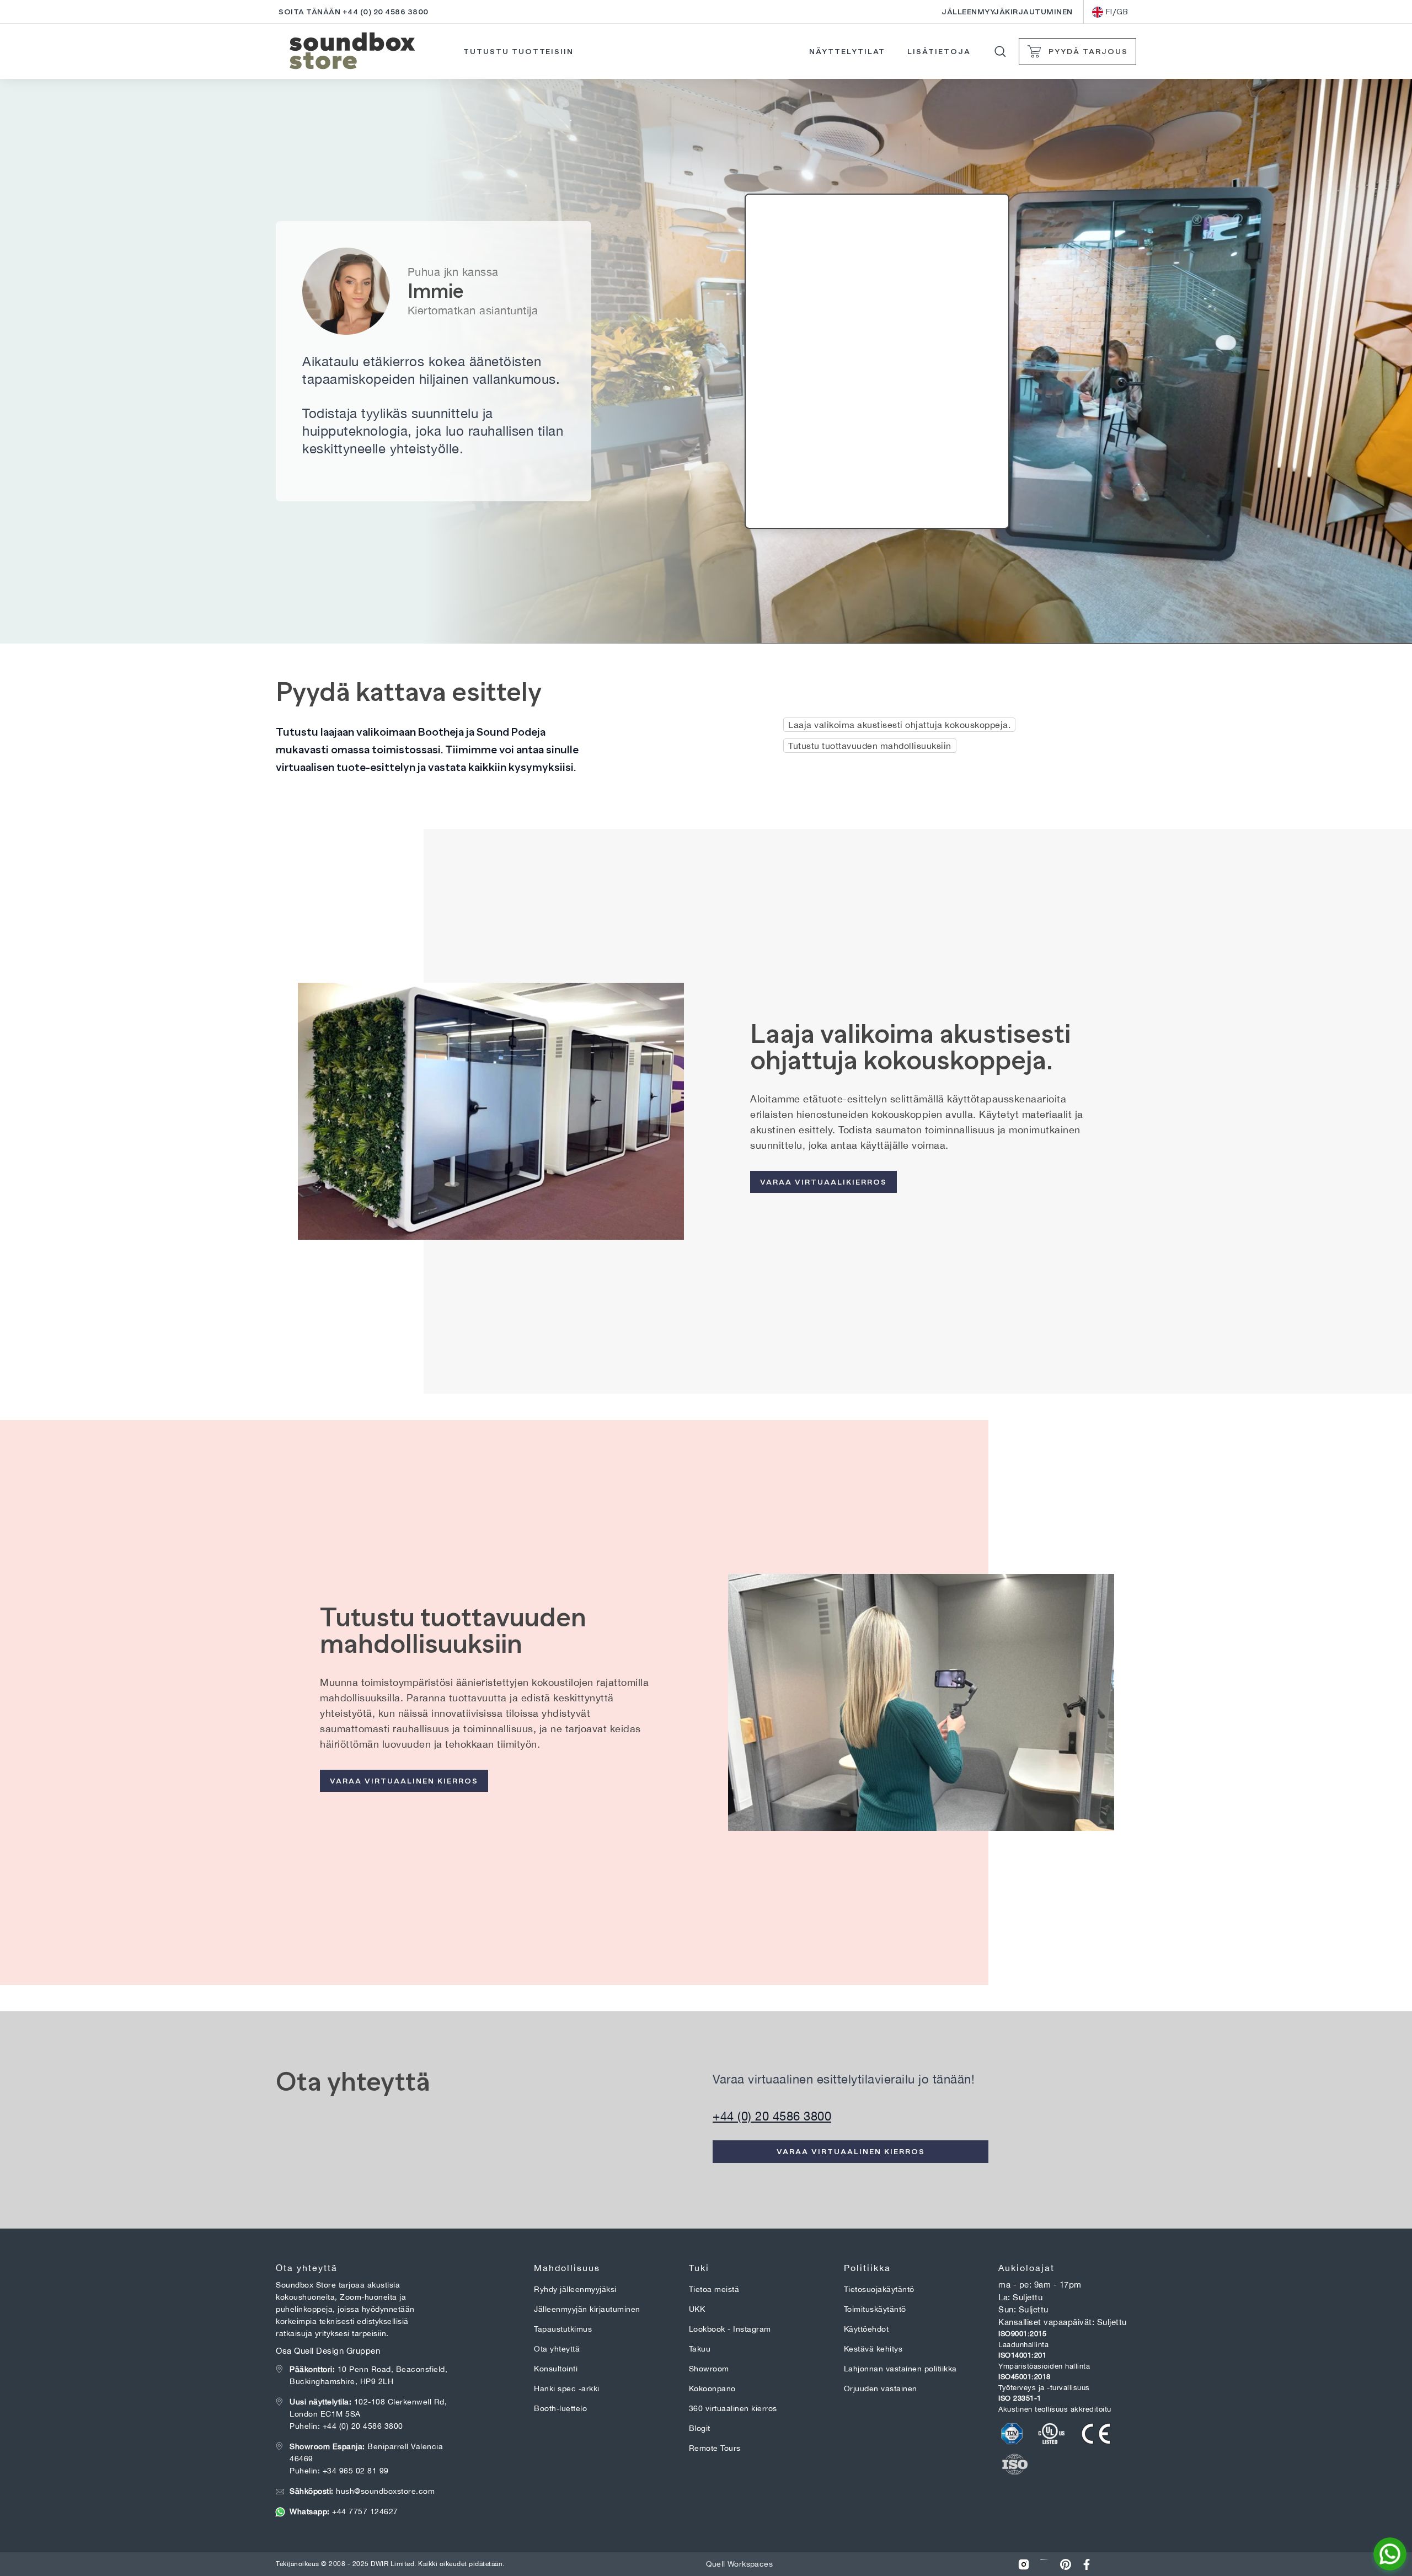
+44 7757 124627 (344, 2511)
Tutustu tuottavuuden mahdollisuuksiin (870, 746)
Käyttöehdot (867, 2329)
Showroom (709, 2369)
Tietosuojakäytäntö (879, 2289)
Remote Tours (715, 2448)
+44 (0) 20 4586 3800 (772, 2116)
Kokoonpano (712, 2388)
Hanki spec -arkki (567, 2388)
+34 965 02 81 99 (356, 2471)
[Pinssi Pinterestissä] (1066, 2564)
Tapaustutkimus (563, 2329)
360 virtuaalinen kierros (733, 2408)
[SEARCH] (1000, 52)
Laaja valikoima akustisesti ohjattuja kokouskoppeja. (899, 725)
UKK (697, 2309)
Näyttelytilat (847, 51)
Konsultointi (556, 2369)
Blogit (700, 2428)
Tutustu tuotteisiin (518, 51)
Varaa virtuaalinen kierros (404, 1781)
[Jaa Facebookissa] (1087, 2564)
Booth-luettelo (560, 2408)
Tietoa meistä (714, 2289)
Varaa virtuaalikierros (823, 1182)
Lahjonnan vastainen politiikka (900, 2369)
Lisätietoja (939, 51)
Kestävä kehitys (873, 2349)
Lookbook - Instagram (730, 2329)
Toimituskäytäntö (875, 2309)
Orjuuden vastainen (881, 2388)
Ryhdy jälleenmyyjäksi (575, 2289)
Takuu (700, 2349)
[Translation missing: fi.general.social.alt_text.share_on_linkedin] (1045, 2564)
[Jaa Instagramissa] (1024, 2564)
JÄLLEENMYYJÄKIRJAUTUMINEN (1007, 12)
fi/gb (1117, 12)
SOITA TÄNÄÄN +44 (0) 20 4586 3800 (354, 12)
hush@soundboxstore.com (362, 2491)
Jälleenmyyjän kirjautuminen (587, 2309)
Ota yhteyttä (557, 2349)
